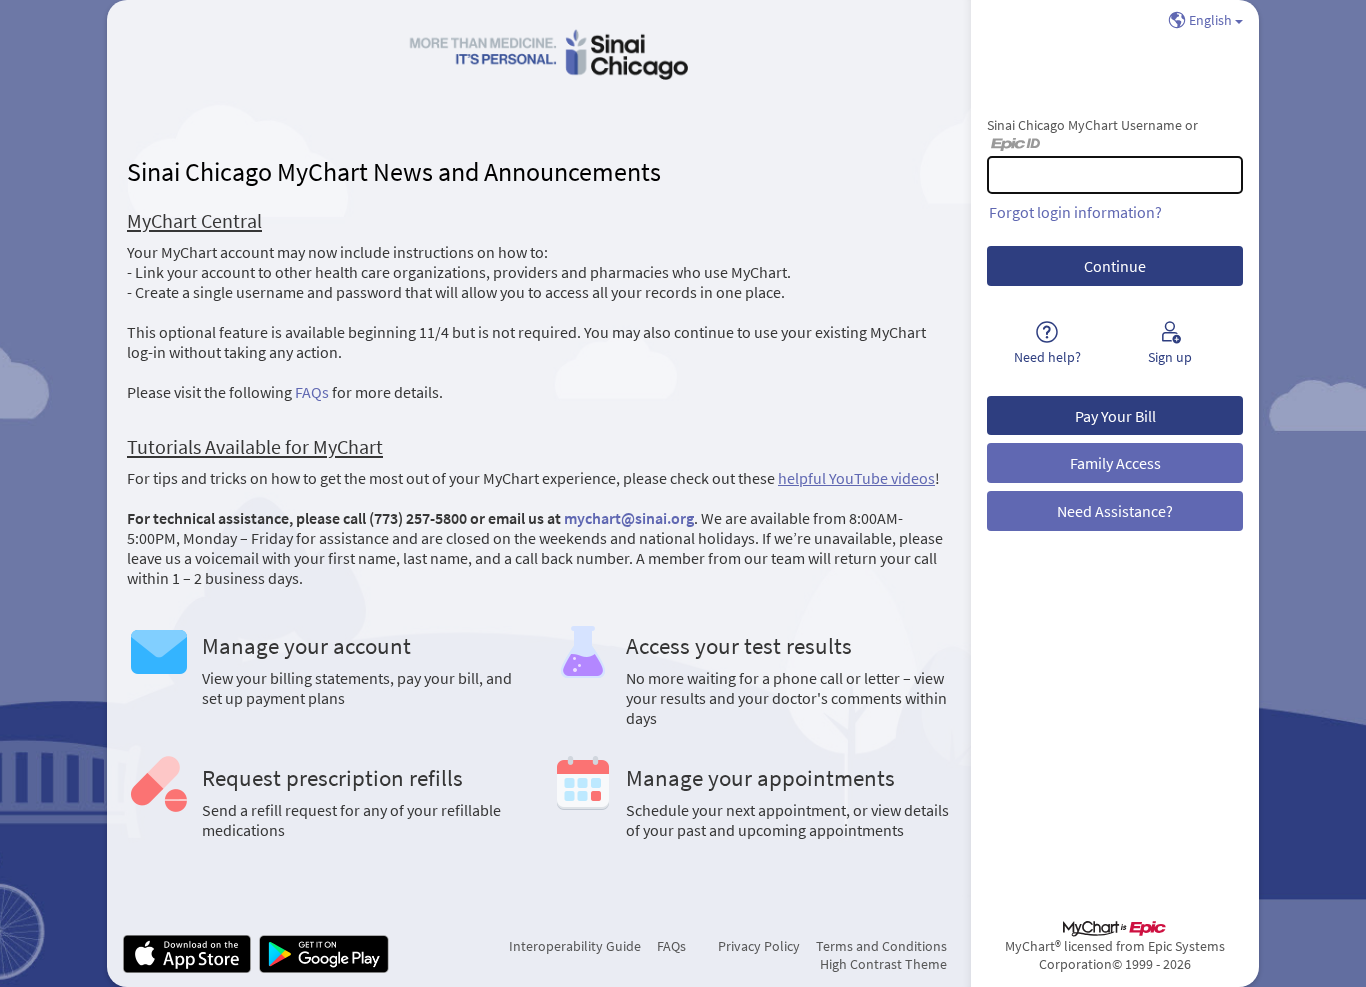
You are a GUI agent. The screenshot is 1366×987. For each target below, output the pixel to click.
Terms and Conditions (881, 946)
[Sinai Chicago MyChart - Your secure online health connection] (539, 56)
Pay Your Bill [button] (1115, 416)
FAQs (312, 392)
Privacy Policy (759, 946)
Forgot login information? (1075, 212)
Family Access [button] (1115, 463)
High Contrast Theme (883, 964)
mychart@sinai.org (629, 518)
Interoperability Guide (575, 946)
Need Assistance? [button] (1115, 511)
